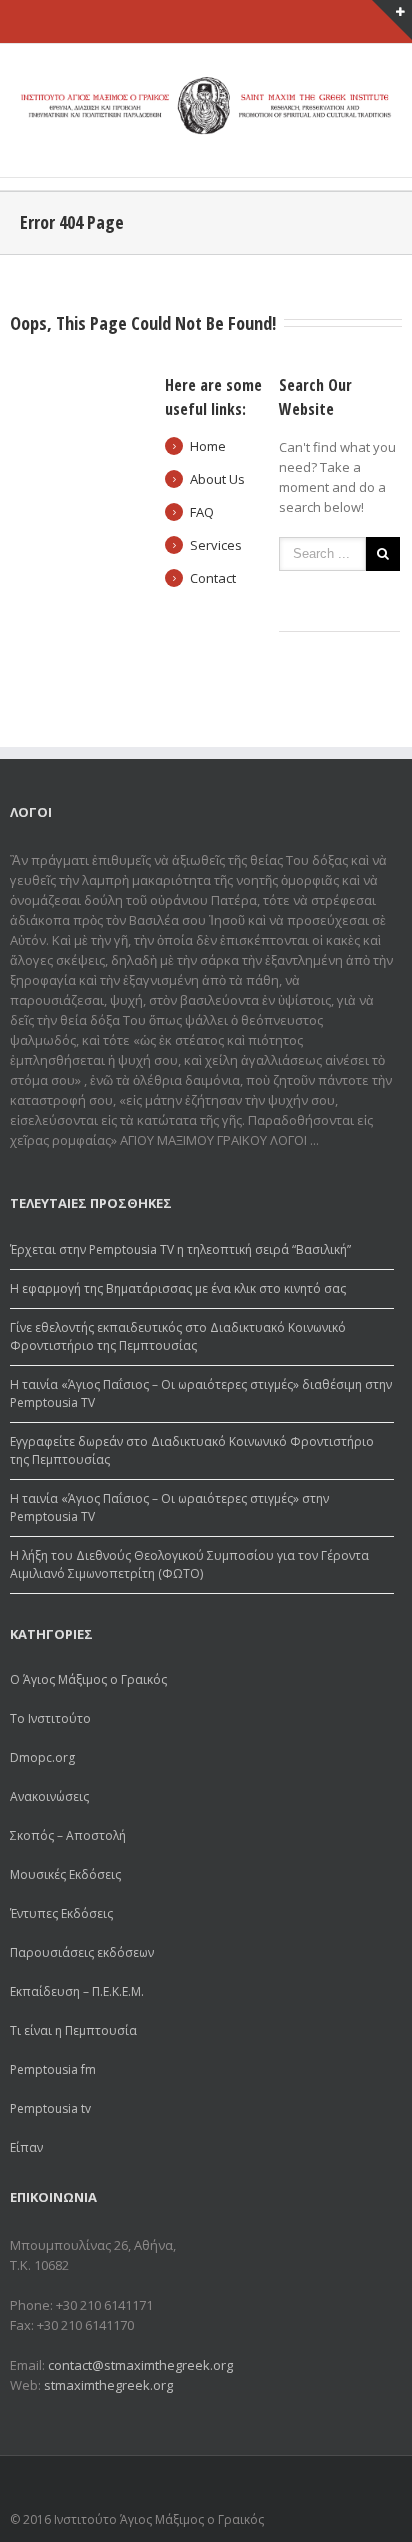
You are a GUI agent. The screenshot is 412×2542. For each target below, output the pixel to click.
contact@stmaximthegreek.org (140, 2365)
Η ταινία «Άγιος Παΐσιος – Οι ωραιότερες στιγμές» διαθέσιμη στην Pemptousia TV (201, 1393)
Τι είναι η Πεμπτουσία (73, 2030)
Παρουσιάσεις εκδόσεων (82, 1952)
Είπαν (26, 2147)
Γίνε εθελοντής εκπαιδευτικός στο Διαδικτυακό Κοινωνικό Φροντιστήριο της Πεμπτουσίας (178, 1336)
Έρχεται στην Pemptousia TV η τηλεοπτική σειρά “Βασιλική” (180, 1249)
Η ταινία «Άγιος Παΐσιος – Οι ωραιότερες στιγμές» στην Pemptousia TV (169, 1507)
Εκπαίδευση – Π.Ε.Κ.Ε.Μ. (77, 1991)
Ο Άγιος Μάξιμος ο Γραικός (88, 1680)
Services (216, 545)
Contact (213, 578)
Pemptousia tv (50, 2108)
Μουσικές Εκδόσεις (65, 1874)
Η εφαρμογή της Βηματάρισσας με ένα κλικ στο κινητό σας (178, 1288)
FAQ (202, 512)
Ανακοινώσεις (49, 1796)
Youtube (379, 2486)
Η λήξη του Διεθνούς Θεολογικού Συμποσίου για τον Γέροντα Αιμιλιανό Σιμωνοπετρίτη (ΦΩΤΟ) (189, 1564)
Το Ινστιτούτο (50, 1718)
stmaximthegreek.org (108, 2385)
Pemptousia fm (53, 2069)
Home (208, 446)
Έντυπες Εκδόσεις (61, 1913)
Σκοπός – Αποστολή (68, 1835)
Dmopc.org (42, 1757)
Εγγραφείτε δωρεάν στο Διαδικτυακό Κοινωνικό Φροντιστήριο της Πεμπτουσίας (192, 1450)
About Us (217, 479)
